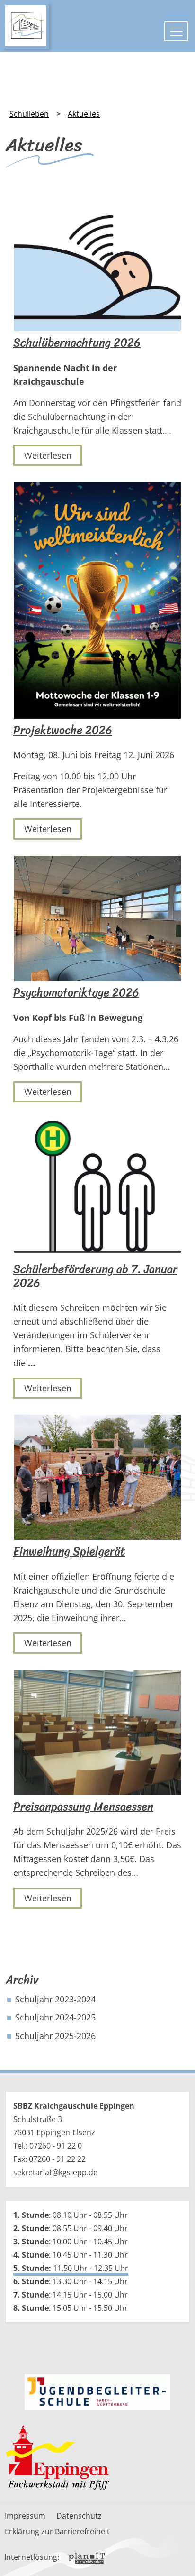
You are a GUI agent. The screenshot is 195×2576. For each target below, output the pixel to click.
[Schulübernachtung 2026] (97, 261)
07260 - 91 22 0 (56, 2146)
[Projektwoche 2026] (97, 600)
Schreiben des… (107, 1872)
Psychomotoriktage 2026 (76, 993)
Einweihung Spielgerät (69, 1552)
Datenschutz (79, 2516)
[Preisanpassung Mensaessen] (97, 1733)
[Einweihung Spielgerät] (97, 1477)
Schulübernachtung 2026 (77, 343)
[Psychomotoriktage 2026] (97, 918)
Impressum (25, 2516)
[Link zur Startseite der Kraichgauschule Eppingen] (26, 26)
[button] (181, 2552)
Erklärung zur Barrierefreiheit (57, 2531)
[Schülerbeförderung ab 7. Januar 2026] (97, 1188)
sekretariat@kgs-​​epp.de (55, 2172)
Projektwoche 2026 (63, 730)
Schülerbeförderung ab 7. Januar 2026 (95, 1276)
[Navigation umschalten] (176, 31)
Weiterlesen (48, 455)
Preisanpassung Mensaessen (83, 1807)
